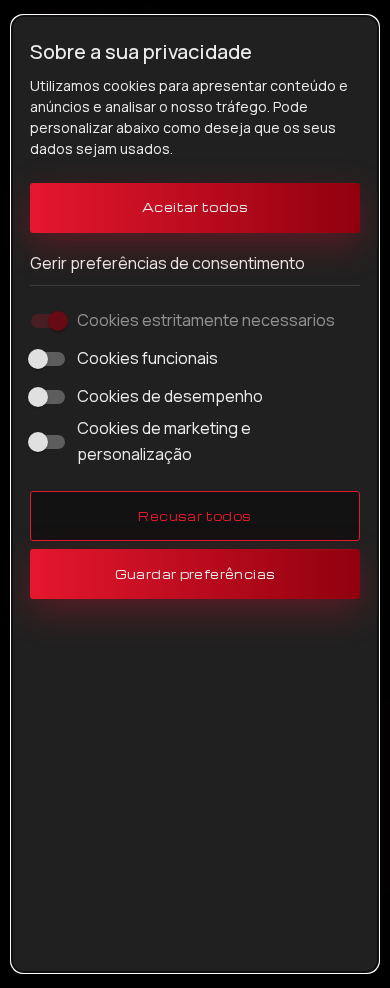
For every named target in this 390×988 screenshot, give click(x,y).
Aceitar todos (195, 207)
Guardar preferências (195, 574)
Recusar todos (194, 516)
